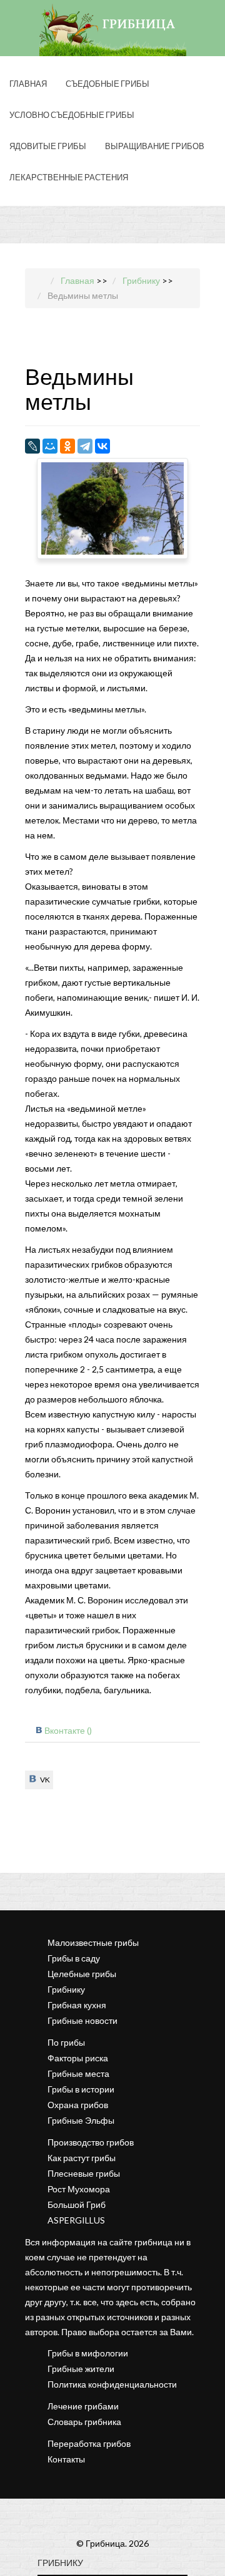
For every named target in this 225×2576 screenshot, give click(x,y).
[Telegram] (85, 446)
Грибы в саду (74, 1958)
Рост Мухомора (79, 2189)
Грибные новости (82, 2020)
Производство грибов (91, 2142)
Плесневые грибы (84, 2173)
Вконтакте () (68, 1730)
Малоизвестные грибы (93, 1942)
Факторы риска (78, 2058)
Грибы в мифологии (88, 2353)
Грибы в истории (81, 2089)
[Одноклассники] (67, 446)
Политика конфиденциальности (112, 2384)
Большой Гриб (77, 2204)
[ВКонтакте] (102, 446)
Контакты (66, 2459)
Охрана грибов (78, 2105)
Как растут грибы (82, 2158)
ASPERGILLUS (76, 2220)
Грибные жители (81, 2369)
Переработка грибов (89, 2443)
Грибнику (66, 1989)
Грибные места (78, 2073)
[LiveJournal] (32, 446)
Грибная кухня (77, 2005)
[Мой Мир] (50, 446)
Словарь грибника (84, 2422)
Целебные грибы (82, 1974)
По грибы (66, 2042)
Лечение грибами (83, 2406)
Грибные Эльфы (81, 2120)
